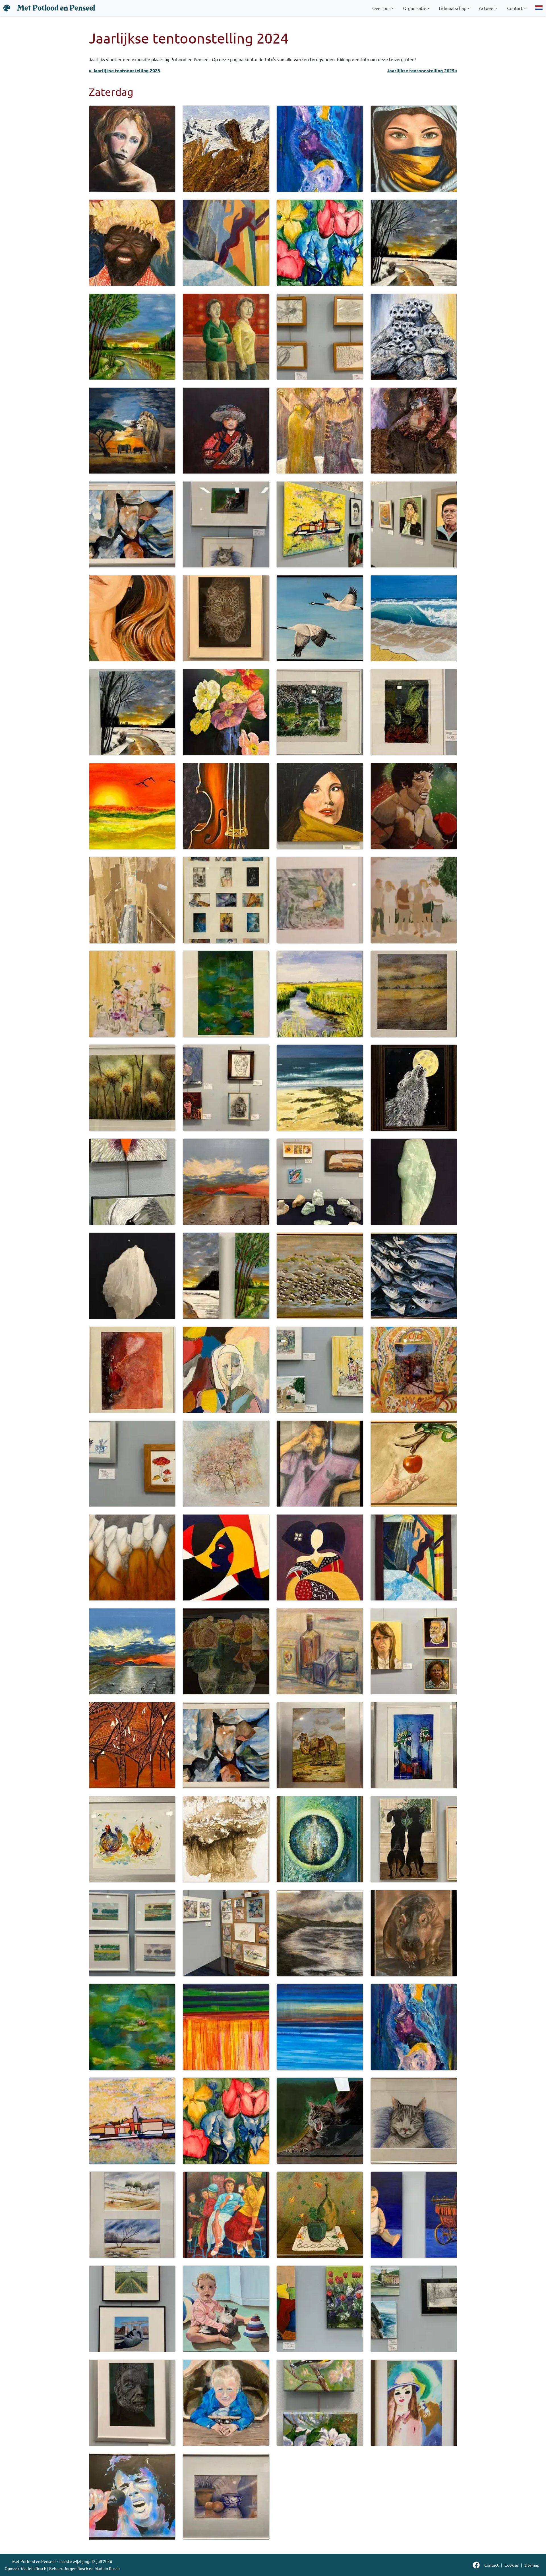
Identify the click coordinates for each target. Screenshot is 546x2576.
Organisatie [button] (415, 8)
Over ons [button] (381, 8)
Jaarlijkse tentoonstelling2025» (422, 70)
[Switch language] (539, 8)
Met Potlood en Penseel (56, 8)
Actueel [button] (487, 8)
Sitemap (532, 2565)
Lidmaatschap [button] (453, 8)
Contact (492, 2565)
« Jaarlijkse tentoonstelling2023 (124, 70)
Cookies (512, 2565)
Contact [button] (515, 8)
